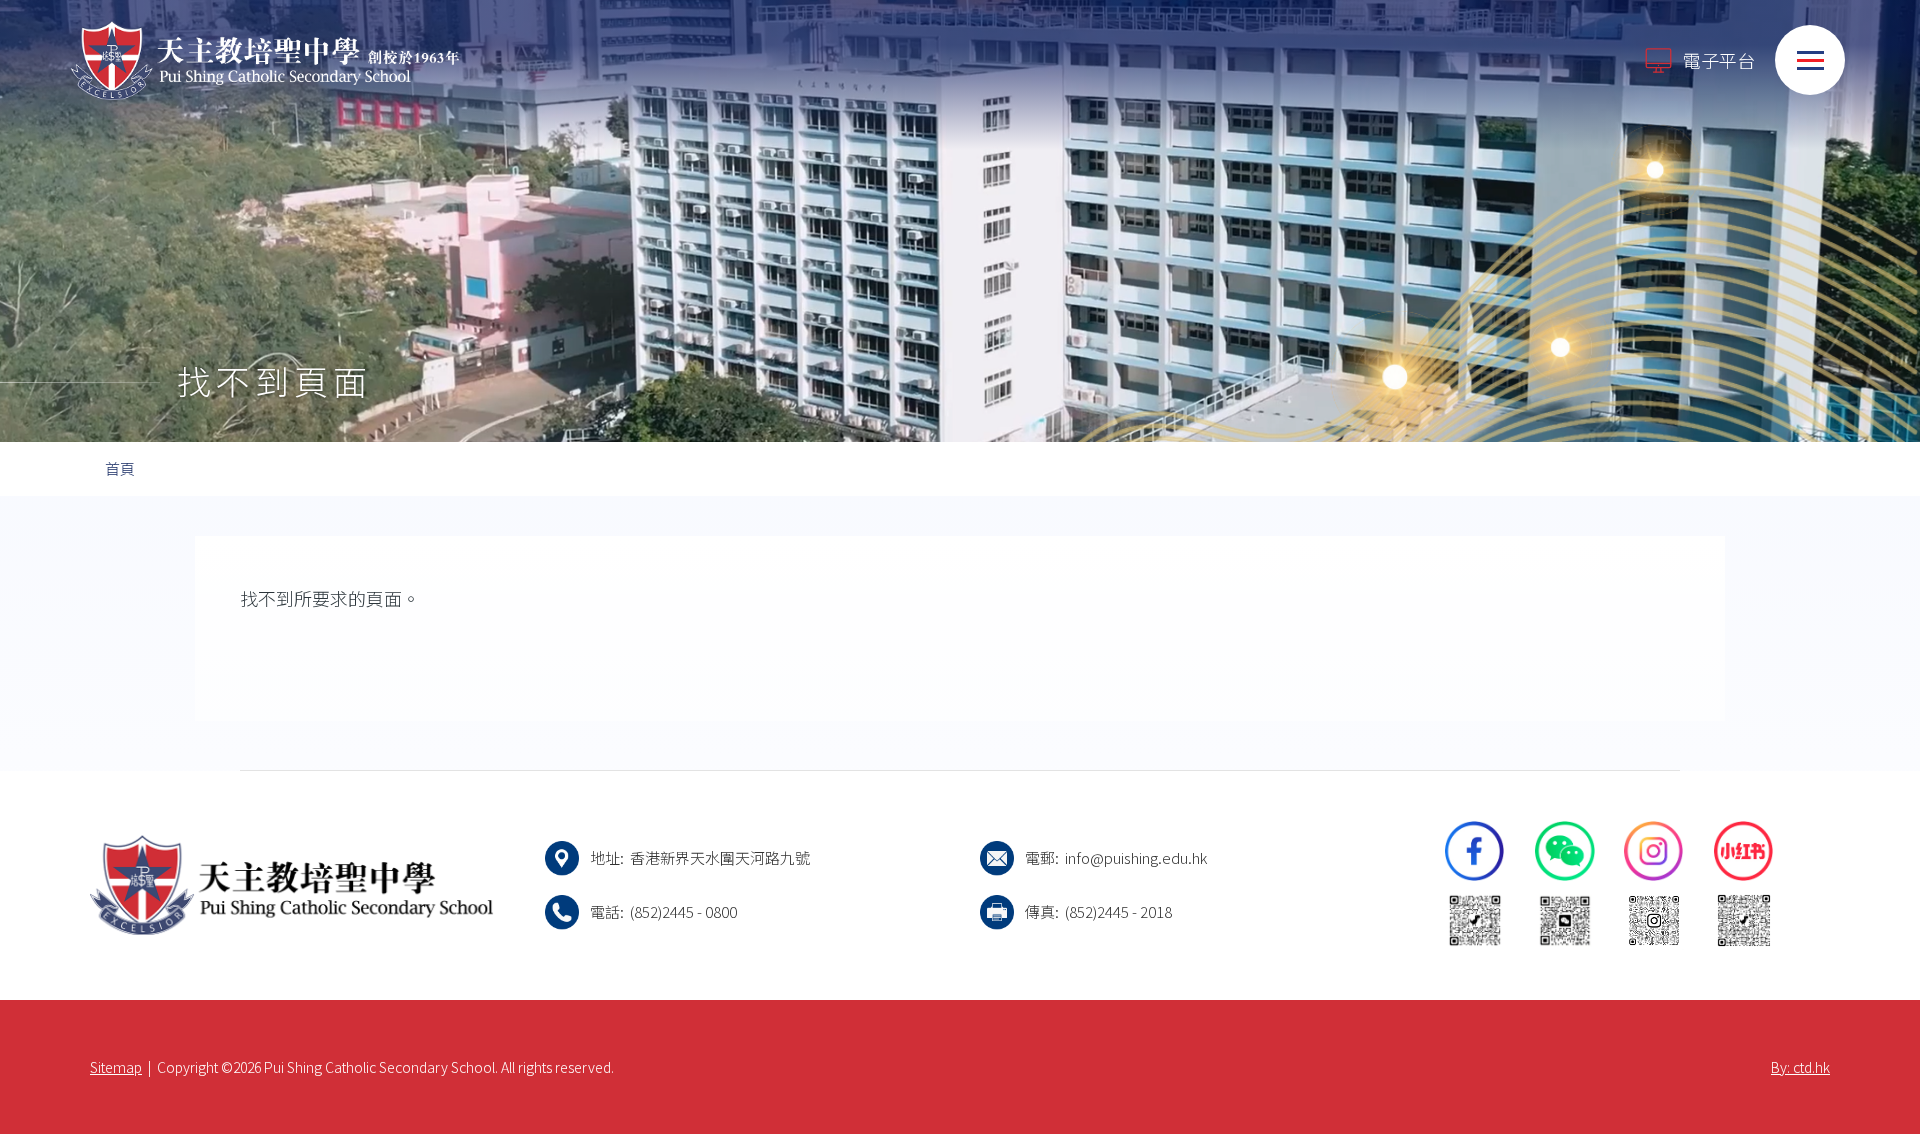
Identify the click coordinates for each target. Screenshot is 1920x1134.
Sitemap (116, 1067)
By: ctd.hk (1800, 1067)
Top (1869, 1052)
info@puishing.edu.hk (1136, 857)
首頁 (120, 468)
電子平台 (1719, 60)
